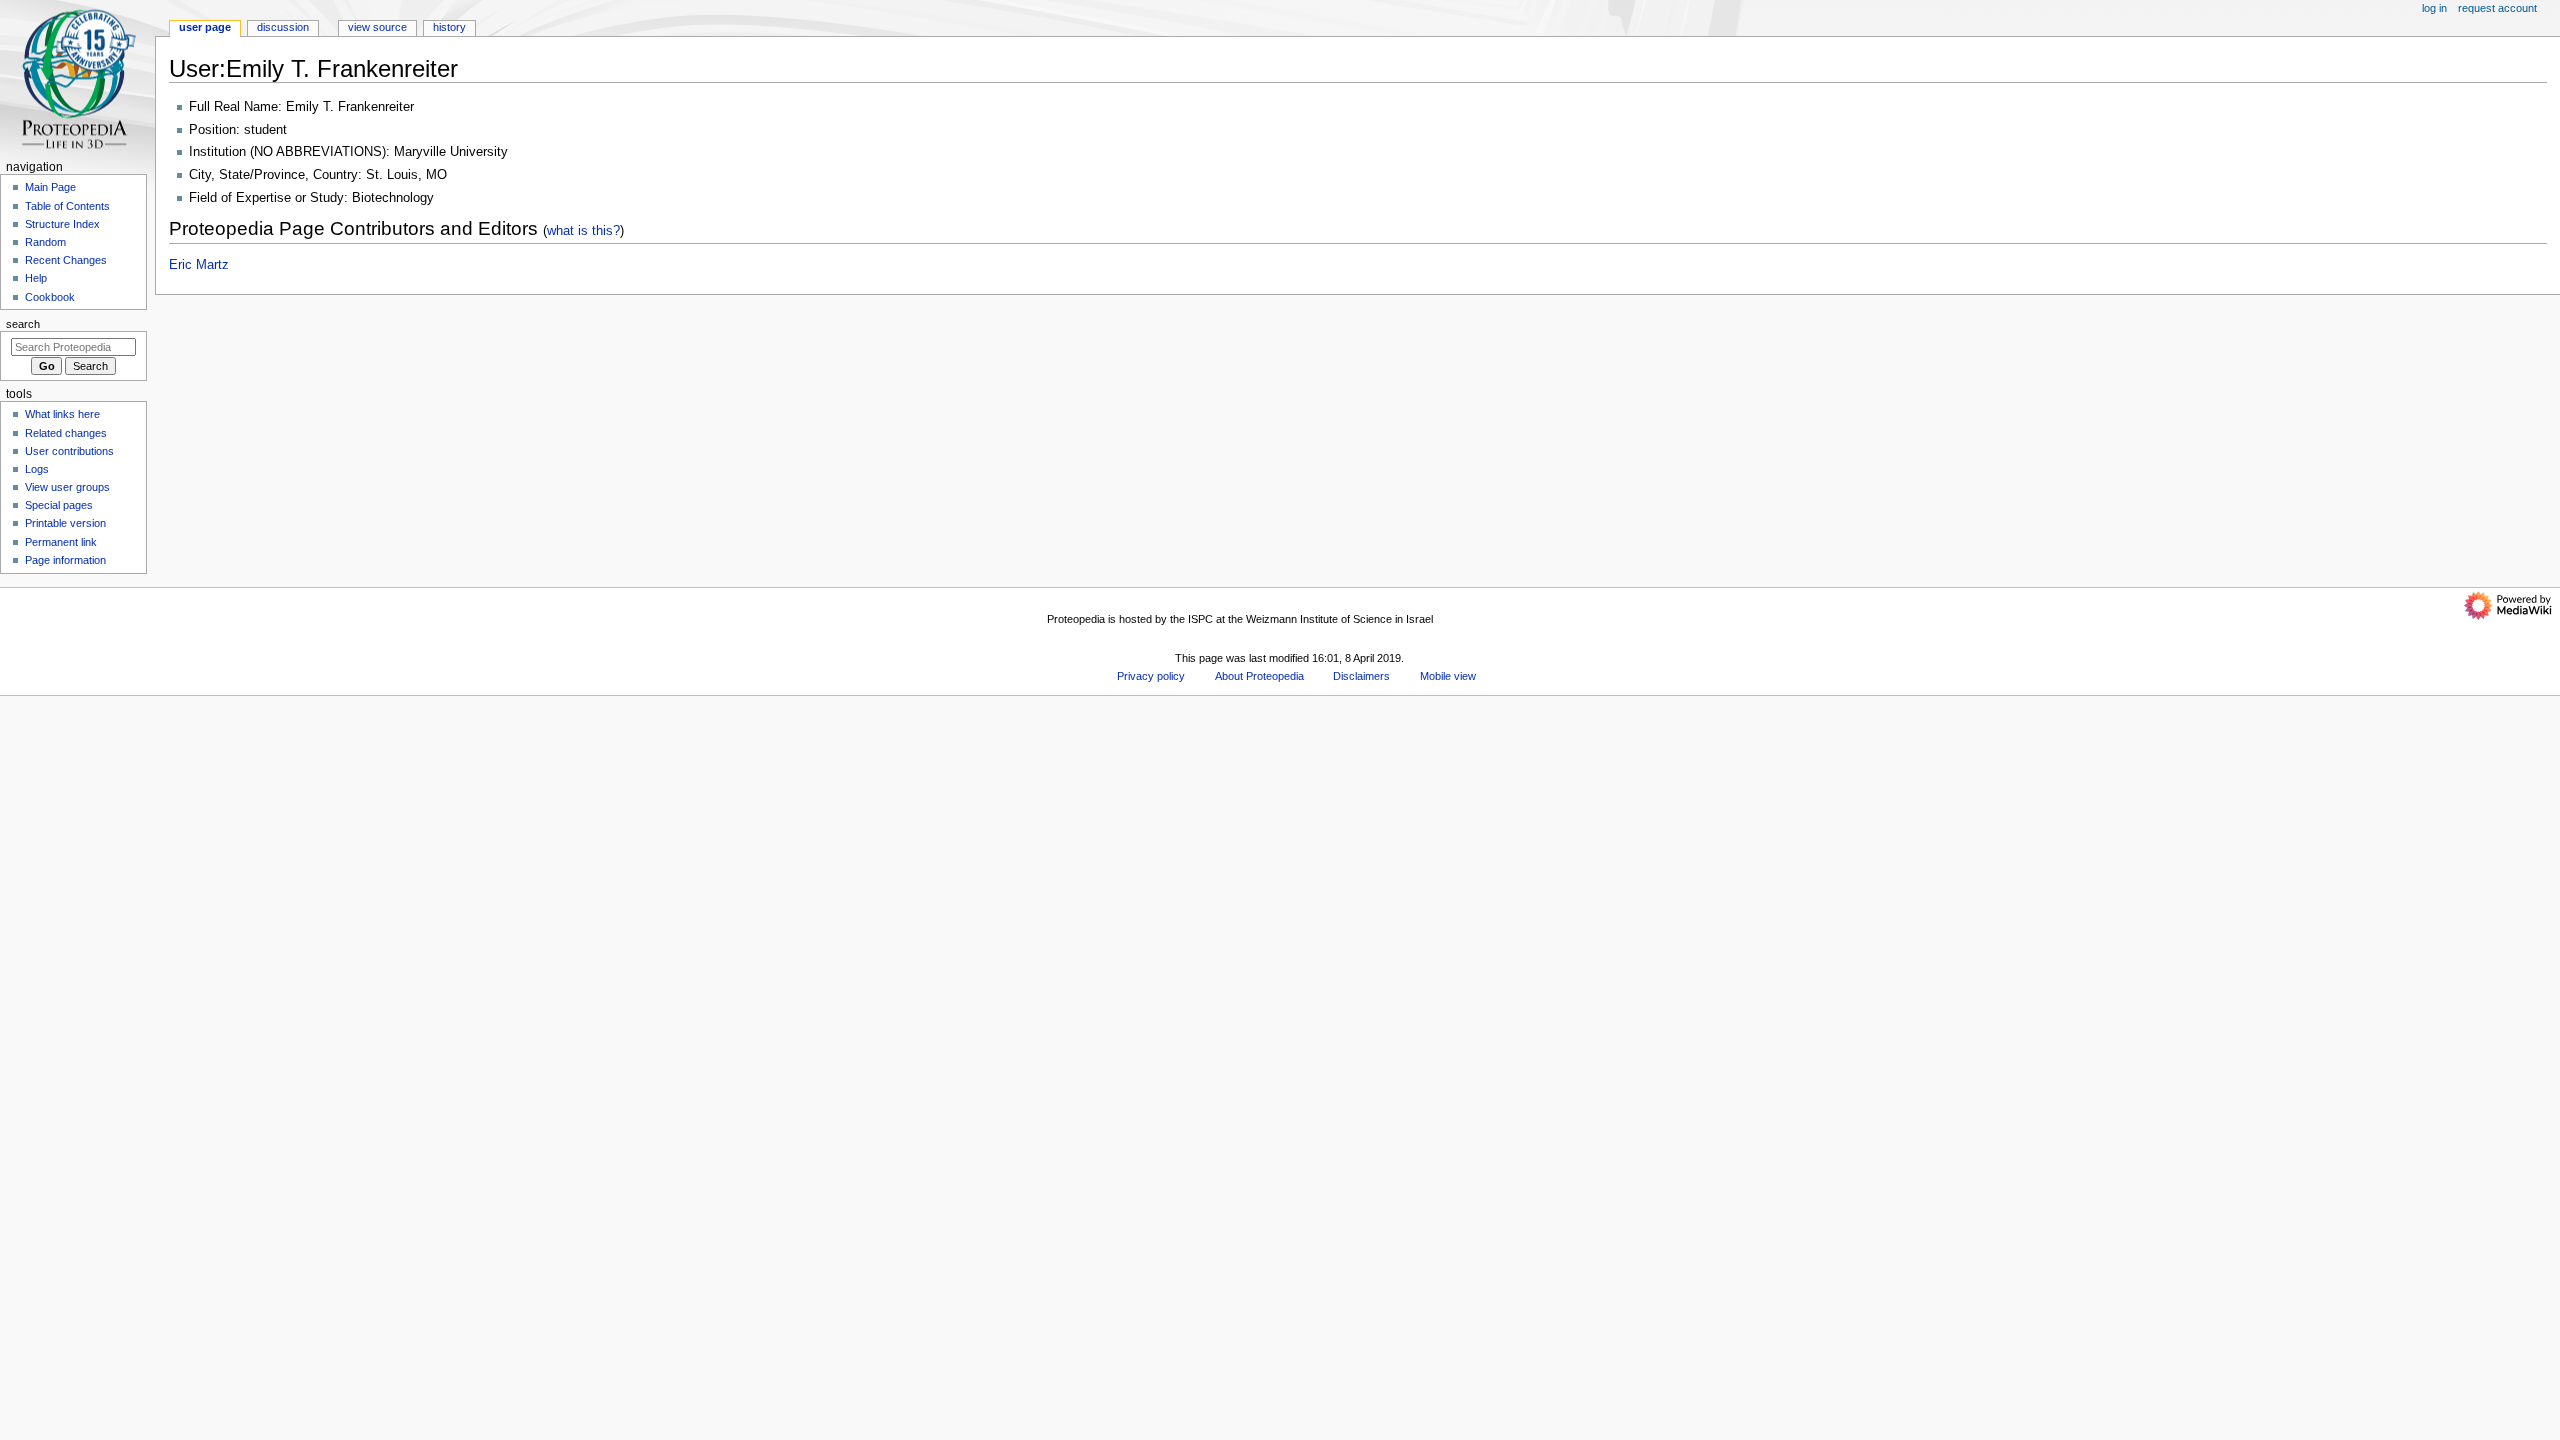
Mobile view (1448, 676)
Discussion (283, 27)
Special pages (59, 505)
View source (377, 27)
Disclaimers (1361, 676)
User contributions (69, 451)
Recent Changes (66, 260)
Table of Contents (67, 206)
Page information (65, 560)
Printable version (65, 523)
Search (23, 324)
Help (36, 278)
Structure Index (62, 224)
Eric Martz (199, 265)
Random (45, 242)
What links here (62, 414)
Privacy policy (1151, 676)
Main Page (50, 187)
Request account (2497, 8)
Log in (2434, 8)
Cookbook (50, 297)
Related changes (66, 433)
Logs (37, 469)
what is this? (583, 230)
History (449, 27)
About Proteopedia (1259, 676)
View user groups (67, 487)
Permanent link (61, 542)
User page (205, 27)
